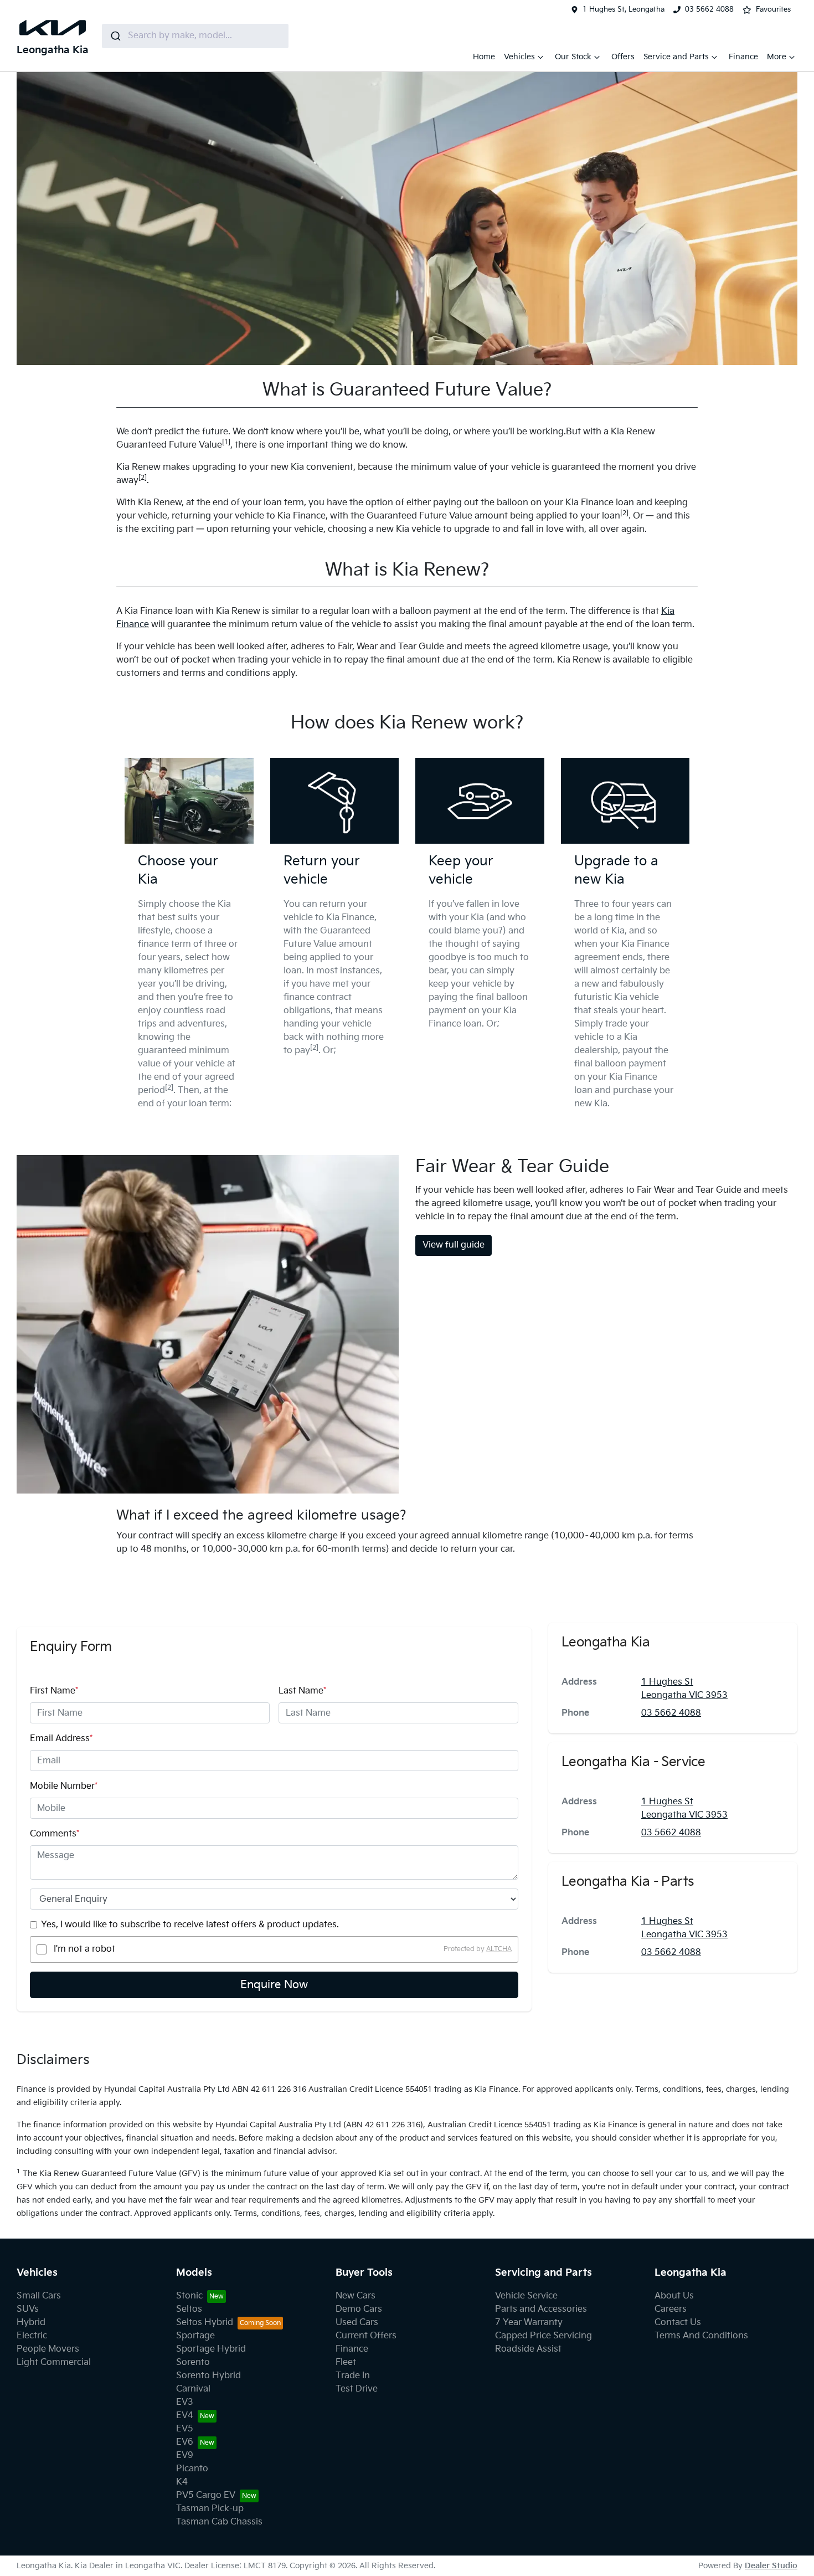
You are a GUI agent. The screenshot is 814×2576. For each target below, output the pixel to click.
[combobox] (195, 36)
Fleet (346, 2362)
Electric (32, 2336)
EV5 (185, 2429)
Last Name (302, 1691)
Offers (623, 57)
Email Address (61, 1739)
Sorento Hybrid (208, 2376)
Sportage (195, 2336)
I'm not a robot (84, 1949)
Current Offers (366, 2336)
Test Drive (357, 2389)
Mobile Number (64, 1786)
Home (484, 57)
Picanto (192, 2469)
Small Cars (39, 2296)
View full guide (454, 1245)
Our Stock (573, 57)
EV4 (185, 2416)
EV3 (185, 2402)
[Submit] (115, 36)
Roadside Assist (528, 2349)
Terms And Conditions (701, 2336)
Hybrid (31, 2323)
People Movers (48, 2349)
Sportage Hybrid (211, 2349)
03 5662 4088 (709, 9)
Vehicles (519, 57)
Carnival (193, 2389)
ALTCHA (499, 1949)
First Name (54, 1691)
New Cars (356, 2296)
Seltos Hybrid (205, 2323)
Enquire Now (274, 1985)
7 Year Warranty (529, 2323)
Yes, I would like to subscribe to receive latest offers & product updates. (190, 1925)
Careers (671, 2309)
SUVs (28, 2309)
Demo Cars (359, 2309)
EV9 (185, 2456)
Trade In (353, 2376)
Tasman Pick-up (210, 2509)
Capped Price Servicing (543, 2336)
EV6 (185, 2442)
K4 (182, 2482)
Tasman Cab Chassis (219, 2522)
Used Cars (357, 2323)
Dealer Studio (771, 2566)
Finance (743, 57)
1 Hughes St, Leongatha (624, 9)
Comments (55, 1834)
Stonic (189, 2296)
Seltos (189, 2309)
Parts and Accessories (541, 2309)
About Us (674, 2296)
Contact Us (678, 2323)
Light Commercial (54, 2362)
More (777, 57)
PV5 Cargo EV (206, 2495)
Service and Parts (676, 57)
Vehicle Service (526, 2296)
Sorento (193, 2362)
